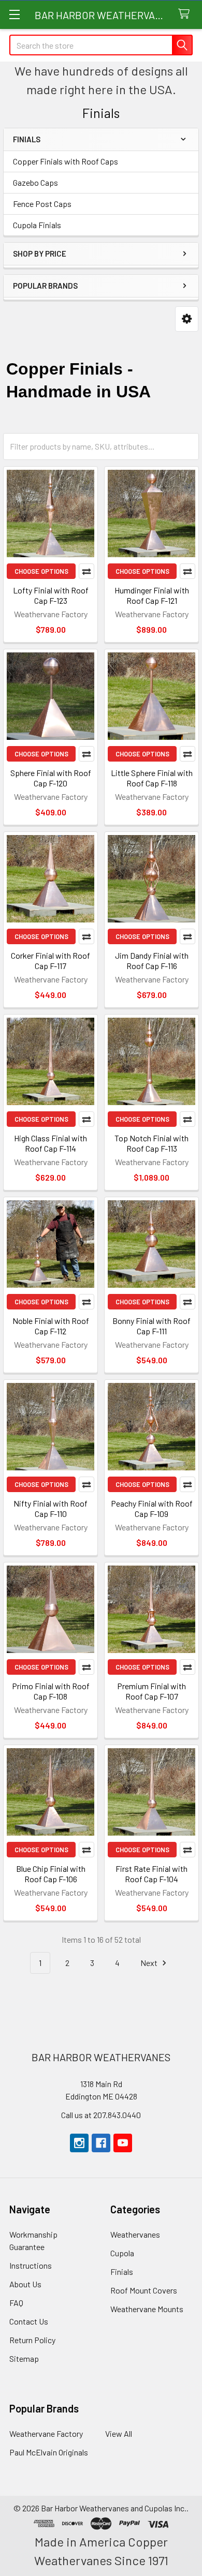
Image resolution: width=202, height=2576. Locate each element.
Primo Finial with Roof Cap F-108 (51, 1691)
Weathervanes (135, 2234)
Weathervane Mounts (147, 2309)
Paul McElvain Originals (49, 2452)
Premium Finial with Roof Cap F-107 (151, 1691)
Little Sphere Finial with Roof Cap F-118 (152, 778)
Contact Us (29, 2321)
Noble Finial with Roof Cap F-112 (51, 1326)
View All (119, 2433)
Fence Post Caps (42, 204)
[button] (187, 319)
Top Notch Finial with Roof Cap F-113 (151, 1143)
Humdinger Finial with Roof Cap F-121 (152, 595)
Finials (122, 2272)
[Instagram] (79, 2143)
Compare (86, 571)
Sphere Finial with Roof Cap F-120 (51, 778)
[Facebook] (101, 2143)
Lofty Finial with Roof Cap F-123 (51, 595)
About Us (25, 2284)
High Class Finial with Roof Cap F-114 (51, 1143)
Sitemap (24, 2358)
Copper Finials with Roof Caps (66, 161)
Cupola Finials (37, 225)
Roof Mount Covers (144, 2290)
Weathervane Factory (46, 2433)
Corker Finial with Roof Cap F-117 (51, 961)
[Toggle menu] (14, 14)
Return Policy (32, 2340)
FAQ (16, 2303)
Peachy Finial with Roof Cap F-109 (152, 1508)
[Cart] (186, 14)
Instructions (31, 2265)
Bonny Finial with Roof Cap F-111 (151, 1326)
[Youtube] (123, 2143)
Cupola (122, 2253)
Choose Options (41, 571)
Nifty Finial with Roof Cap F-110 (51, 1508)
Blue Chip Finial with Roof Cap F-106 (51, 1874)
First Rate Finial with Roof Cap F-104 (151, 1874)
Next (150, 1963)
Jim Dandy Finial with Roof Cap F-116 (152, 961)
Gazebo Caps (35, 182)
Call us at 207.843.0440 (101, 2115)
